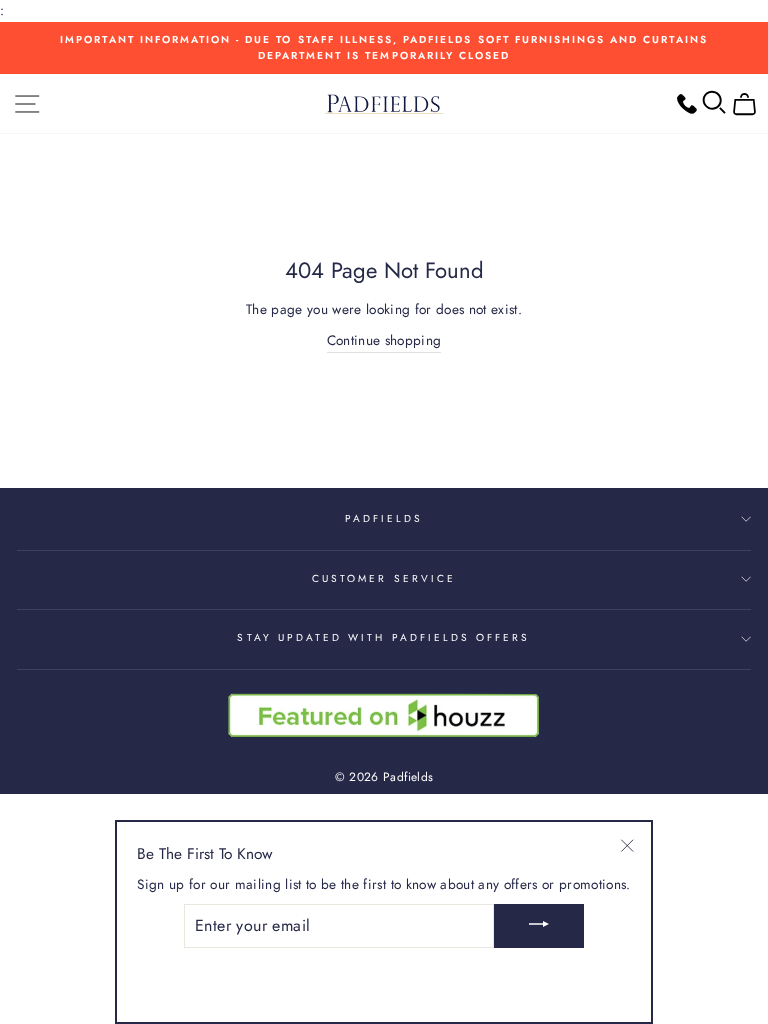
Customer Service (384, 578)
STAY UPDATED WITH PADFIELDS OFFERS (383, 637)
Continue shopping (384, 340)
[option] (384, 48)
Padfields (384, 518)
